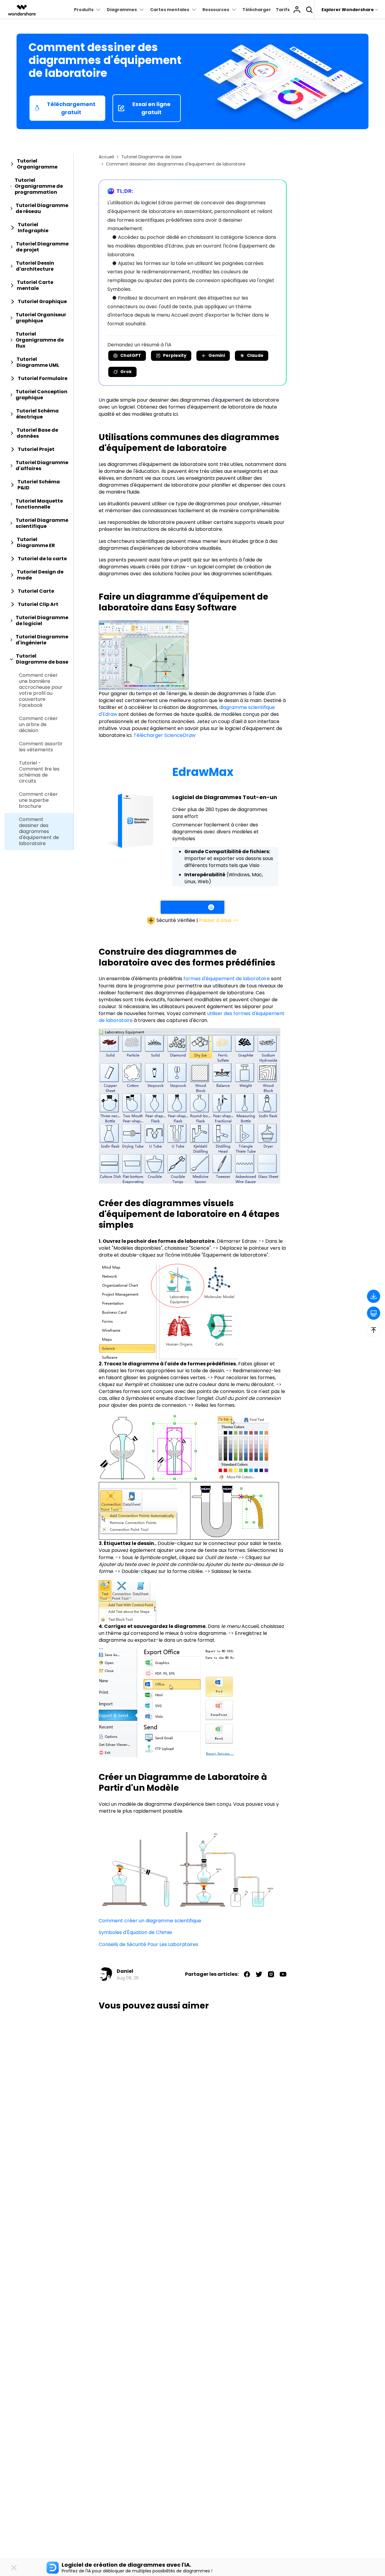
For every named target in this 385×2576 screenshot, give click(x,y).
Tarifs (283, 10)
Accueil (106, 157)
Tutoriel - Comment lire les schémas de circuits (39, 772)
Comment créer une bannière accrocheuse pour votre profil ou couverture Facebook (41, 690)
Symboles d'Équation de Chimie (135, 1932)
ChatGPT (131, 355)
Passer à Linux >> (219, 920)
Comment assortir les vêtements (41, 747)
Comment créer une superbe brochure (38, 800)
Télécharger (257, 10)
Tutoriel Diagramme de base (151, 157)
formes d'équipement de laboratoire (227, 979)
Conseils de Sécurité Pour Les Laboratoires (148, 1944)
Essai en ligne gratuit (151, 108)
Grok (126, 372)
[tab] (39, 164)
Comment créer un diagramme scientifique (150, 1921)
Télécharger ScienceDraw (165, 735)
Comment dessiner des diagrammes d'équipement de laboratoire (39, 832)
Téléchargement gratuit (71, 108)
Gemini (217, 355)
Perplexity (175, 355)
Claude (255, 355)
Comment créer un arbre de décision (38, 725)
